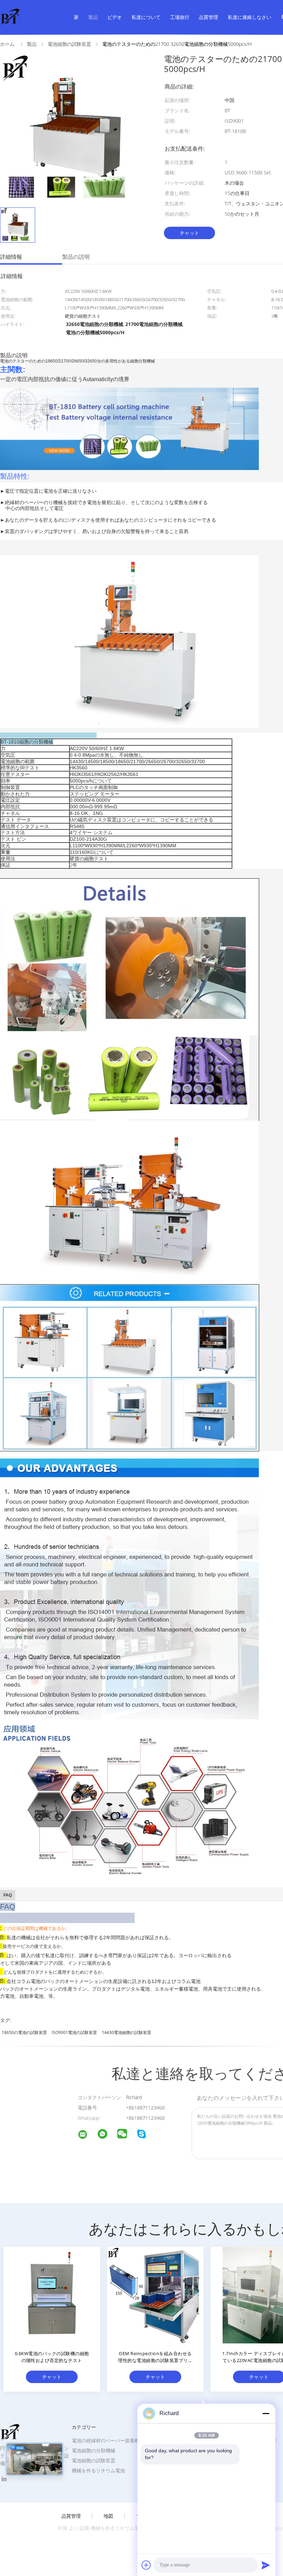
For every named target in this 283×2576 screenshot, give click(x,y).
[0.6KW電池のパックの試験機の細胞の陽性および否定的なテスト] (52, 2295)
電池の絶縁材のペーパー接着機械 (108, 2440)
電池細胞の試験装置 (94, 2460)
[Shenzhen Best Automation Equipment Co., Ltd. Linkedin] (4, 2479)
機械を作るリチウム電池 (98, 2470)
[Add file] (146, 2565)
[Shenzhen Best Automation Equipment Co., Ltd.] (87, 2135)
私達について (146, 17)
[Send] (266, 2565)
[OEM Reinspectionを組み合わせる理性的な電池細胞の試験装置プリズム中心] (155, 2295)
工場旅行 (180, 17)
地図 (108, 2516)
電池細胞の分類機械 (94, 2450)
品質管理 (208, 17)
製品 (93, 17)
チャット (189, 233)
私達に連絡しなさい (250, 17)
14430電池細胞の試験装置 (126, 2032)
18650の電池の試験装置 (24, 2032)
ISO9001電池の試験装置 (74, 2032)
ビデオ (115, 17)
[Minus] (266, 2413)
